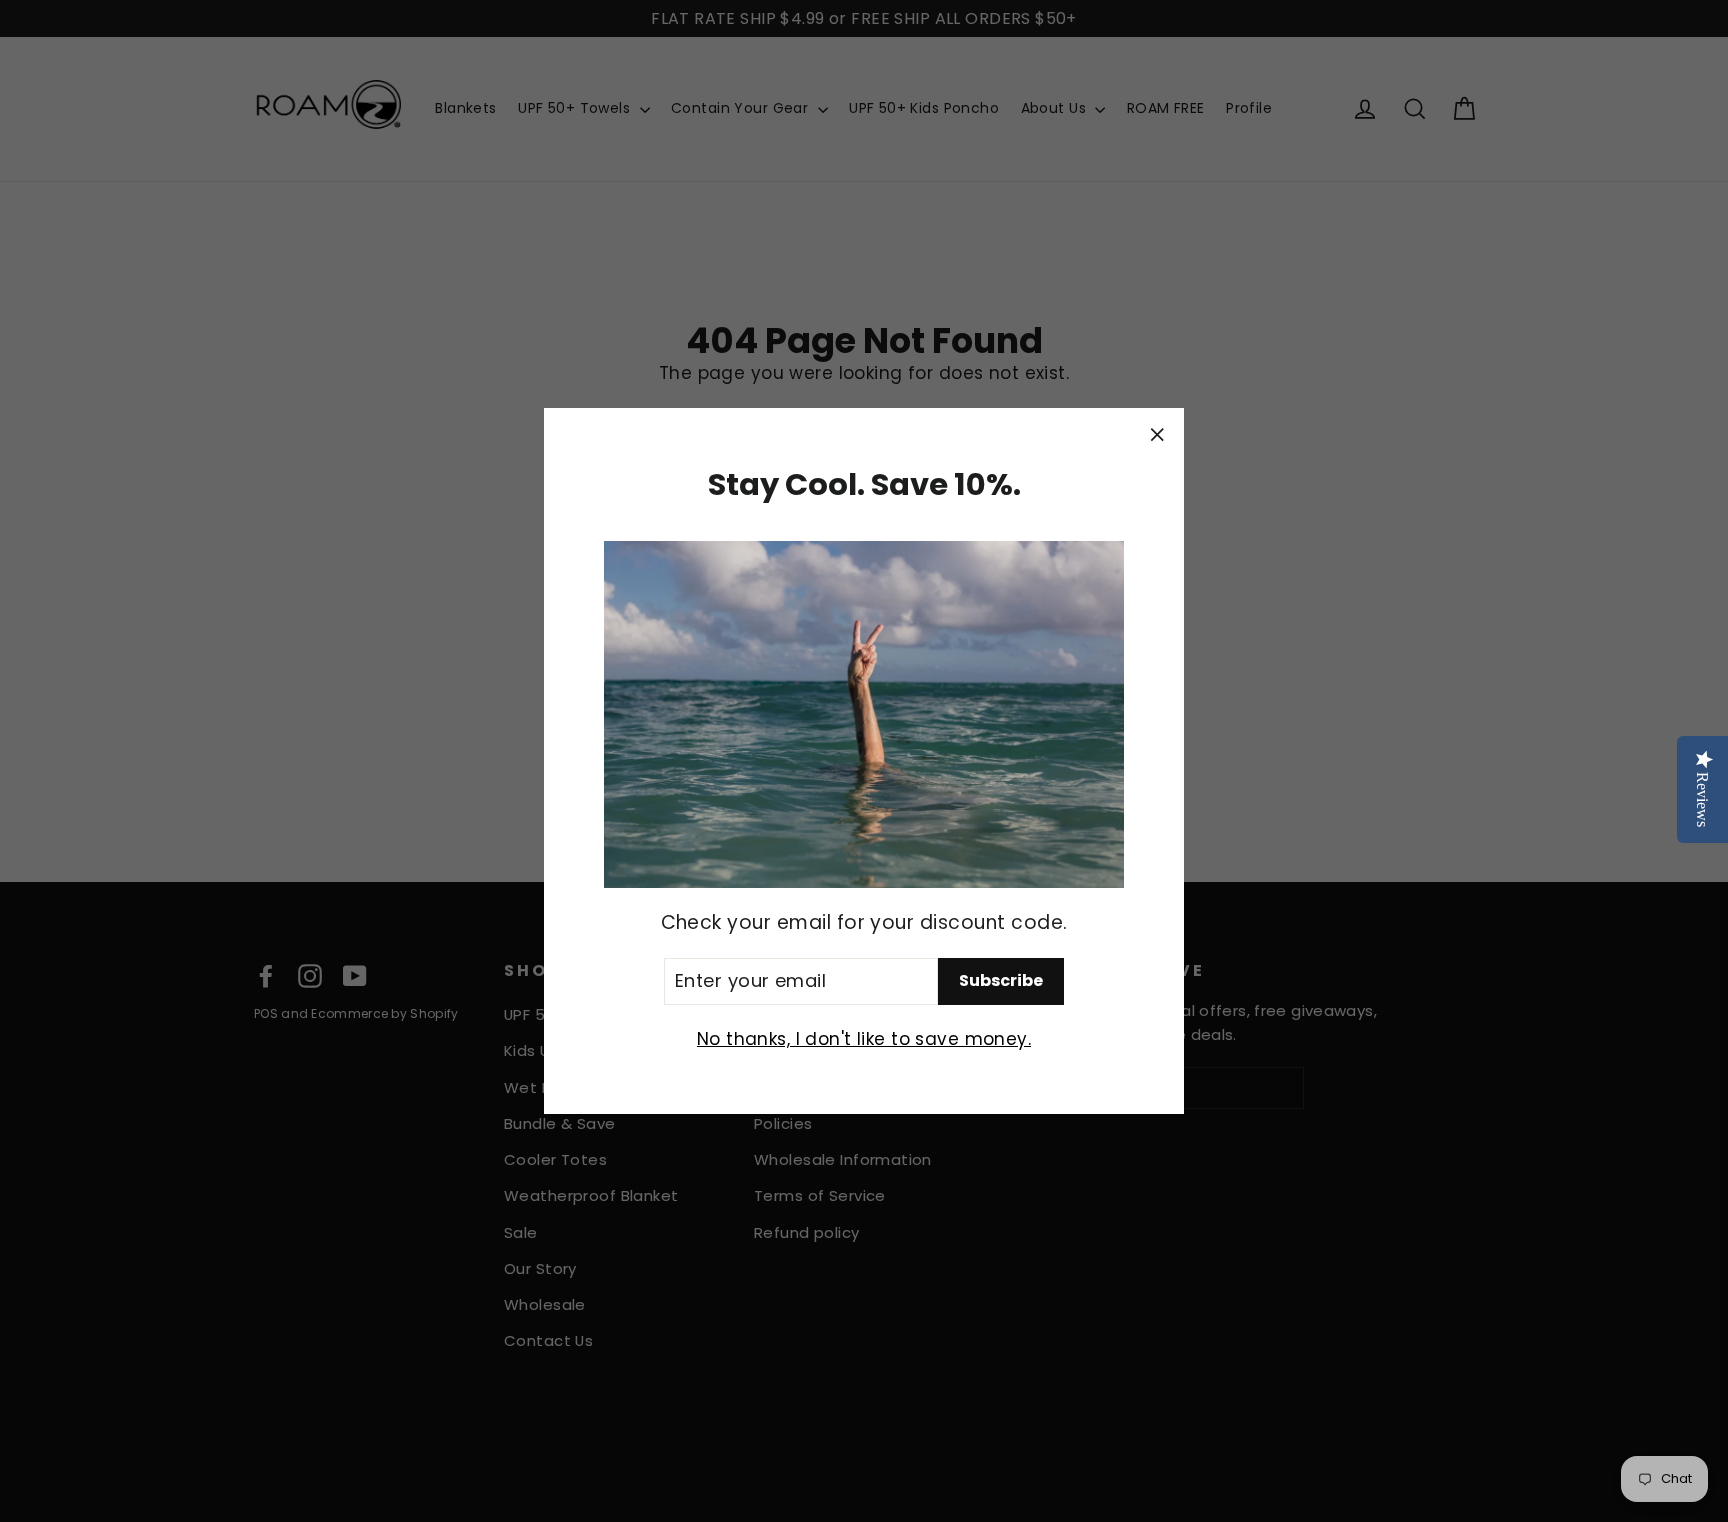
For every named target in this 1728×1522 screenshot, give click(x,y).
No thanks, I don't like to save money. (864, 1039)
